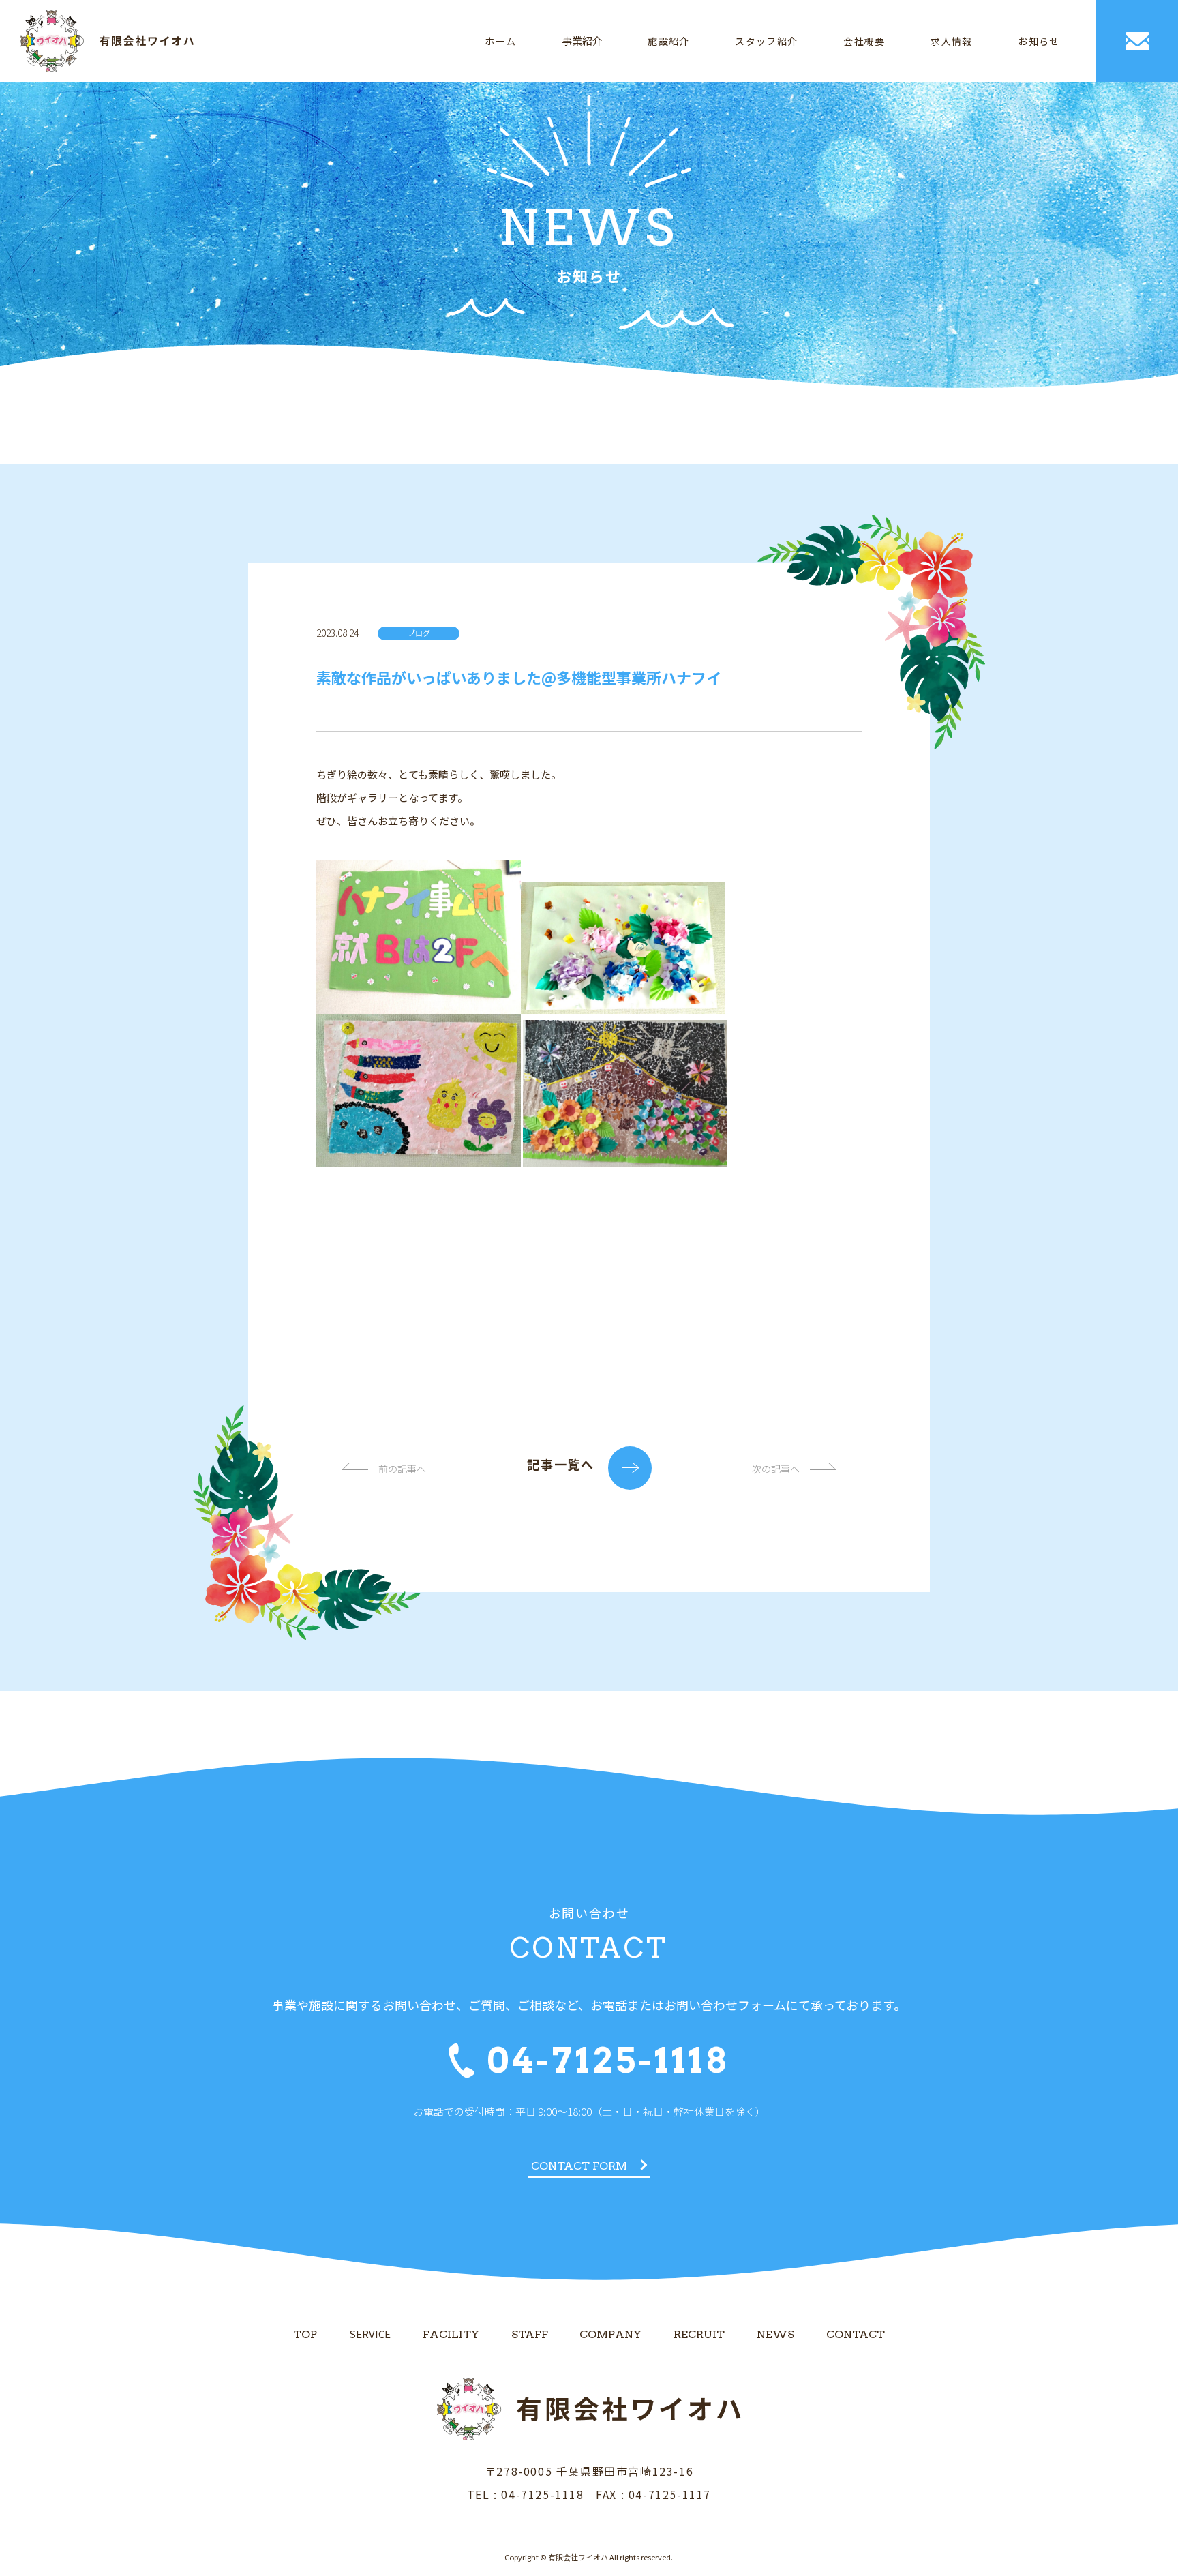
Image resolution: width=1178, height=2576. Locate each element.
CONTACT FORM (579, 2166)
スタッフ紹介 (766, 41)
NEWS (775, 2334)
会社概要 (864, 41)
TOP (305, 2334)
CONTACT (856, 2334)
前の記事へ (402, 1469)
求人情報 (952, 41)
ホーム (500, 41)
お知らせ (1039, 41)
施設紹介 (669, 41)
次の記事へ (776, 1469)
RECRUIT (699, 2334)
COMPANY (610, 2334)
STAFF (530, 2334)
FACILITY (451, 2334)
